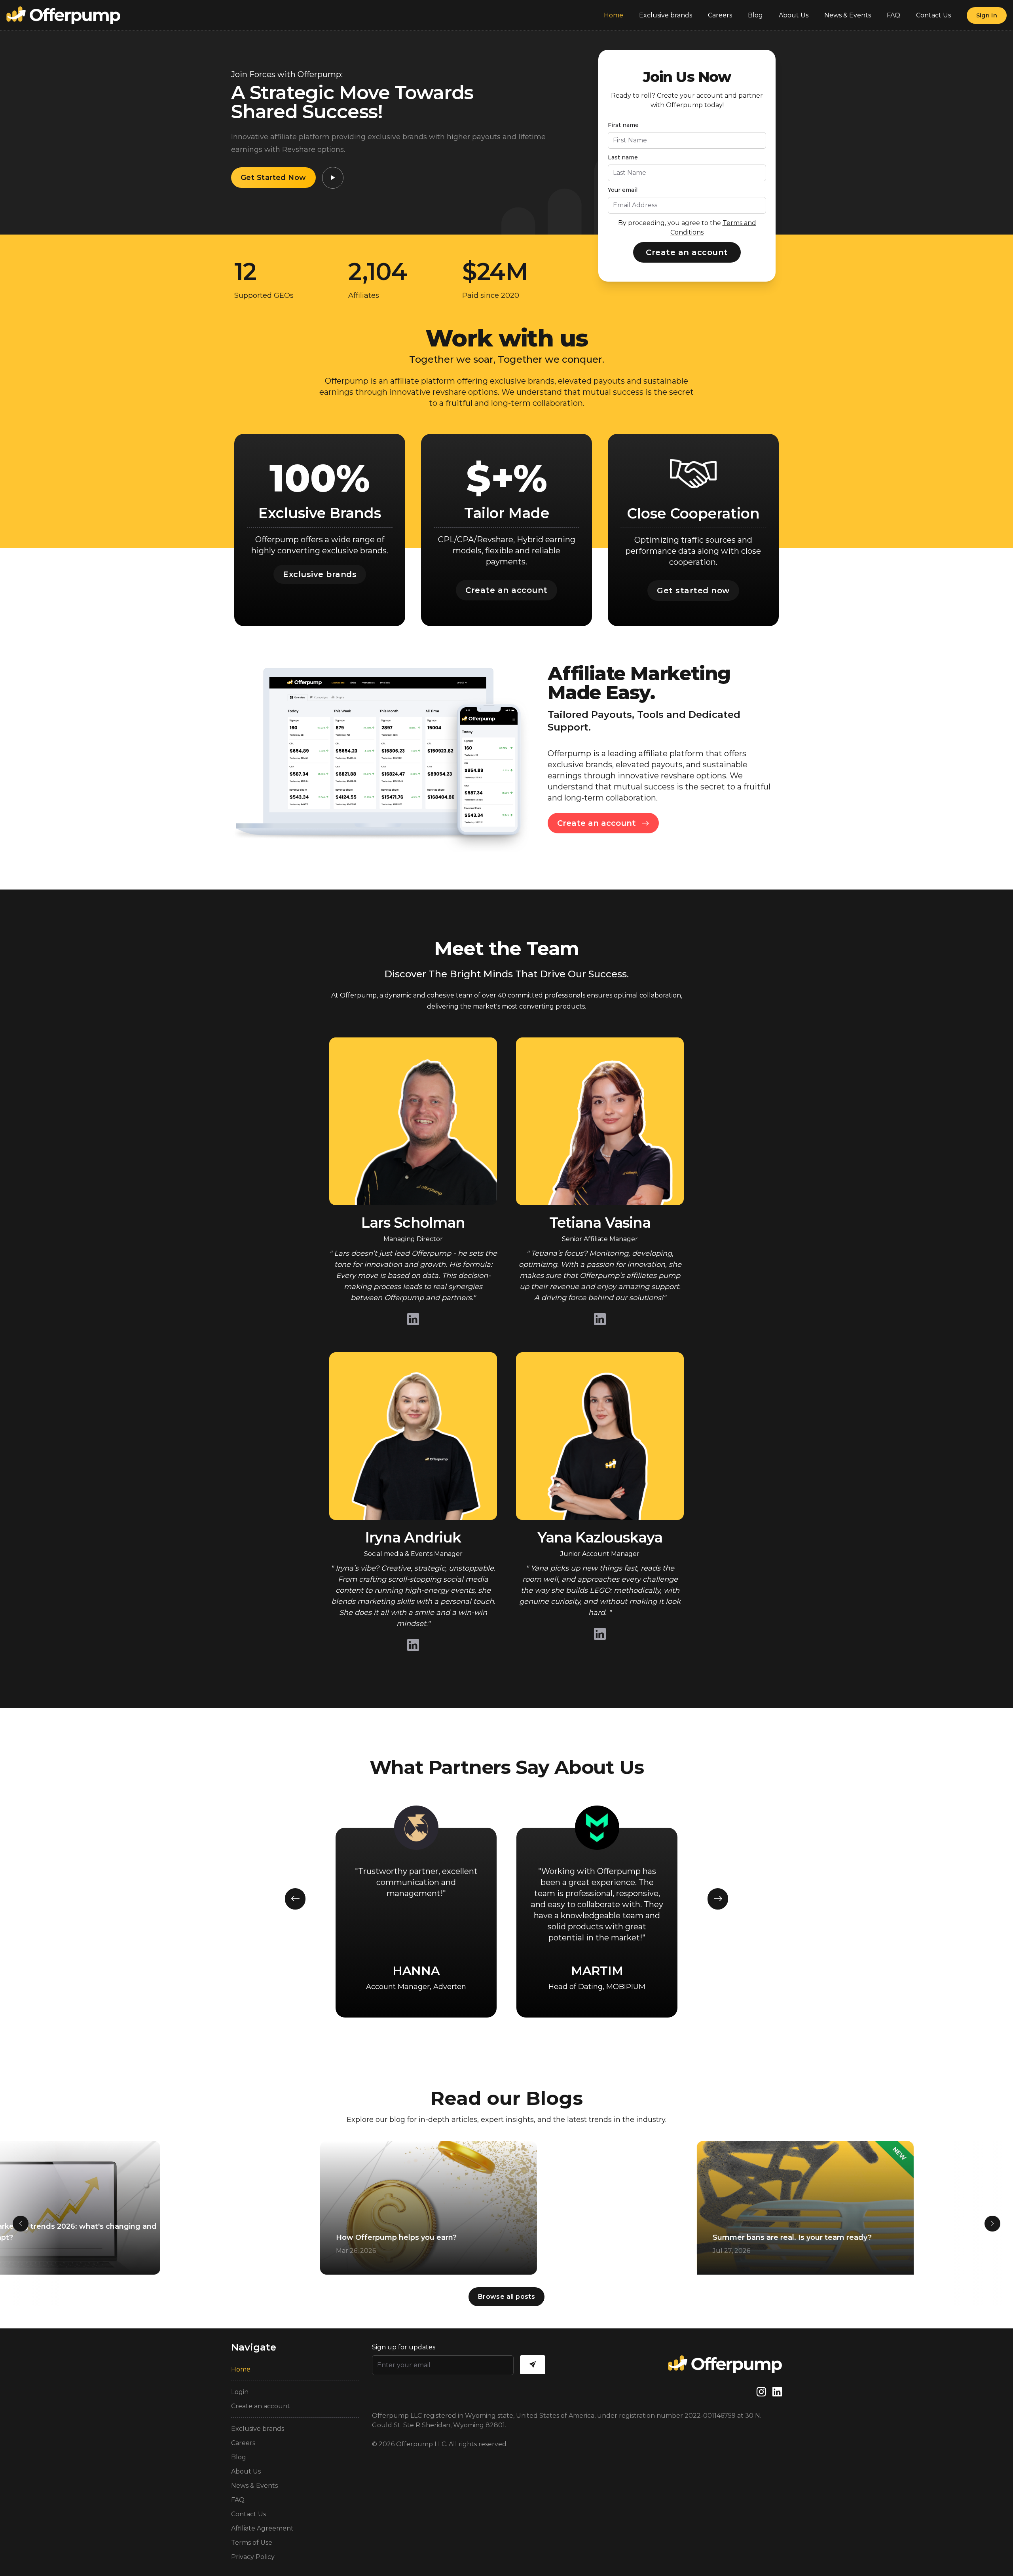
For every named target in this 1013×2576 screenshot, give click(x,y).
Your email (623, 190)
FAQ (893, 15)
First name (623, 125)
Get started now (693, 591)
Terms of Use (252, 2543)
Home (614, 15)
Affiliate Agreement (262, 2528)
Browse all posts (506, 2297)
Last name (623, 157)
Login (240, 2392)
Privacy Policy (253, 2557)
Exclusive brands (666, 15)
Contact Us (933, 15)
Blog (755, 15)
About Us (794, 15)
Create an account (687, 252)
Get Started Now (273, 178)
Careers (720, 15)
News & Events (848, 15)
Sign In (987, 15)
